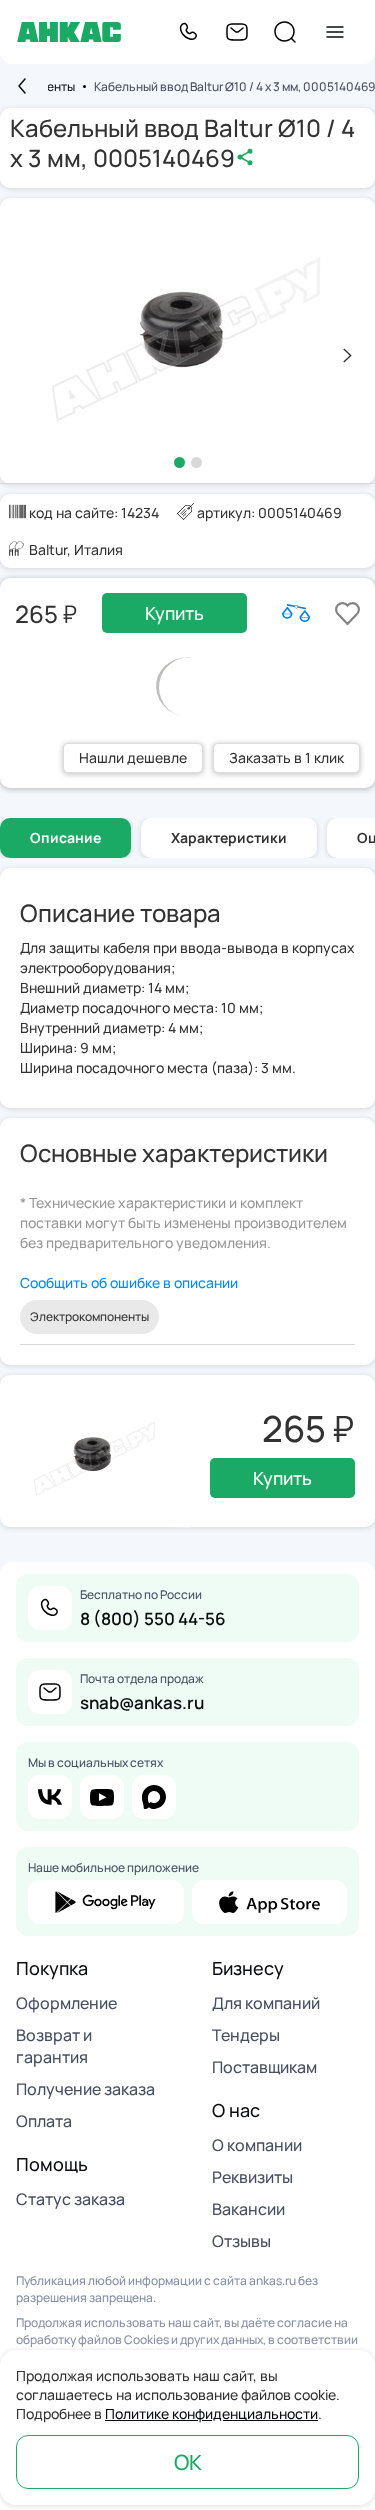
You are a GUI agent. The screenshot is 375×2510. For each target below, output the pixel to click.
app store (270, 1902)
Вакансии (248, 2209)
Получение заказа (85, 2089)
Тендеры (246, 2035)
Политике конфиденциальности (211, 2413)
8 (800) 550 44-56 (153, 1618)
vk (50, 1797)
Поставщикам (264, 2067)
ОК (188, 2462)
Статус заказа (70, 2199)
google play (106, 1902)
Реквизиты (252, 2177)
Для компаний (266, 2003)
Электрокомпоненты (89, 1316)
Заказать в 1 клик (286, 757)
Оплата (44, 2121)
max (154, 1797)
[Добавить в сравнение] (296, 613)
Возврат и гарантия (54, 2046)
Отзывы (241, 2241)
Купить (174, 613)
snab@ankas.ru (142, 1702)
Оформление (66, 2003)
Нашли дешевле (133, 757)
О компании (257, 2145)
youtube (102, 1797)
